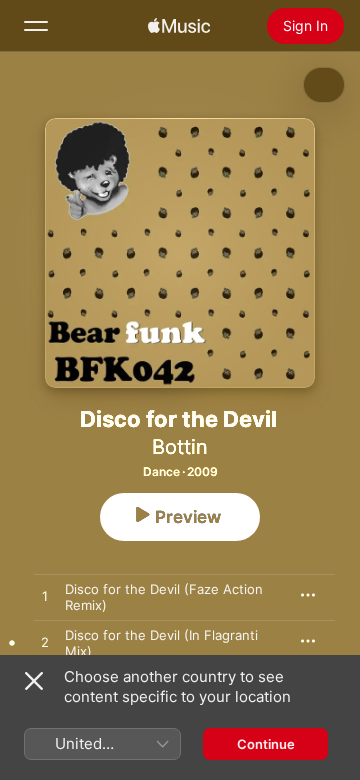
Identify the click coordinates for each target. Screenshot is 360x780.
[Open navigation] (36, 26)
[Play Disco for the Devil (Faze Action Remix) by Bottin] (45, 597)
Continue (266, 744)
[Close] (34, 681)
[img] (179, 26)
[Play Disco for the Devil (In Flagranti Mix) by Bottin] (45, 643)
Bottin (180, 447)
